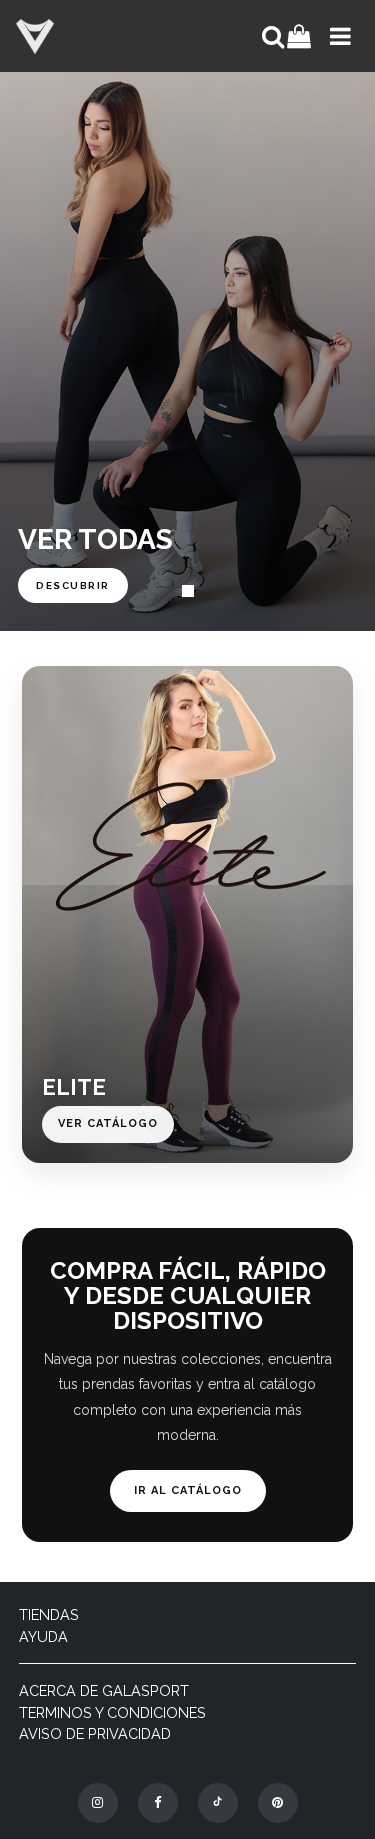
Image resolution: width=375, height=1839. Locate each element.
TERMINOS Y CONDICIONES (112, 1712)
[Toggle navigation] (338, 36)
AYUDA (43, 1636)
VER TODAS (95, 539)
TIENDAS (49, 1614)
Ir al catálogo (188, 1490)
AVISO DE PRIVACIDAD (95, 1733)
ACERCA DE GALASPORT (104, 1690)
